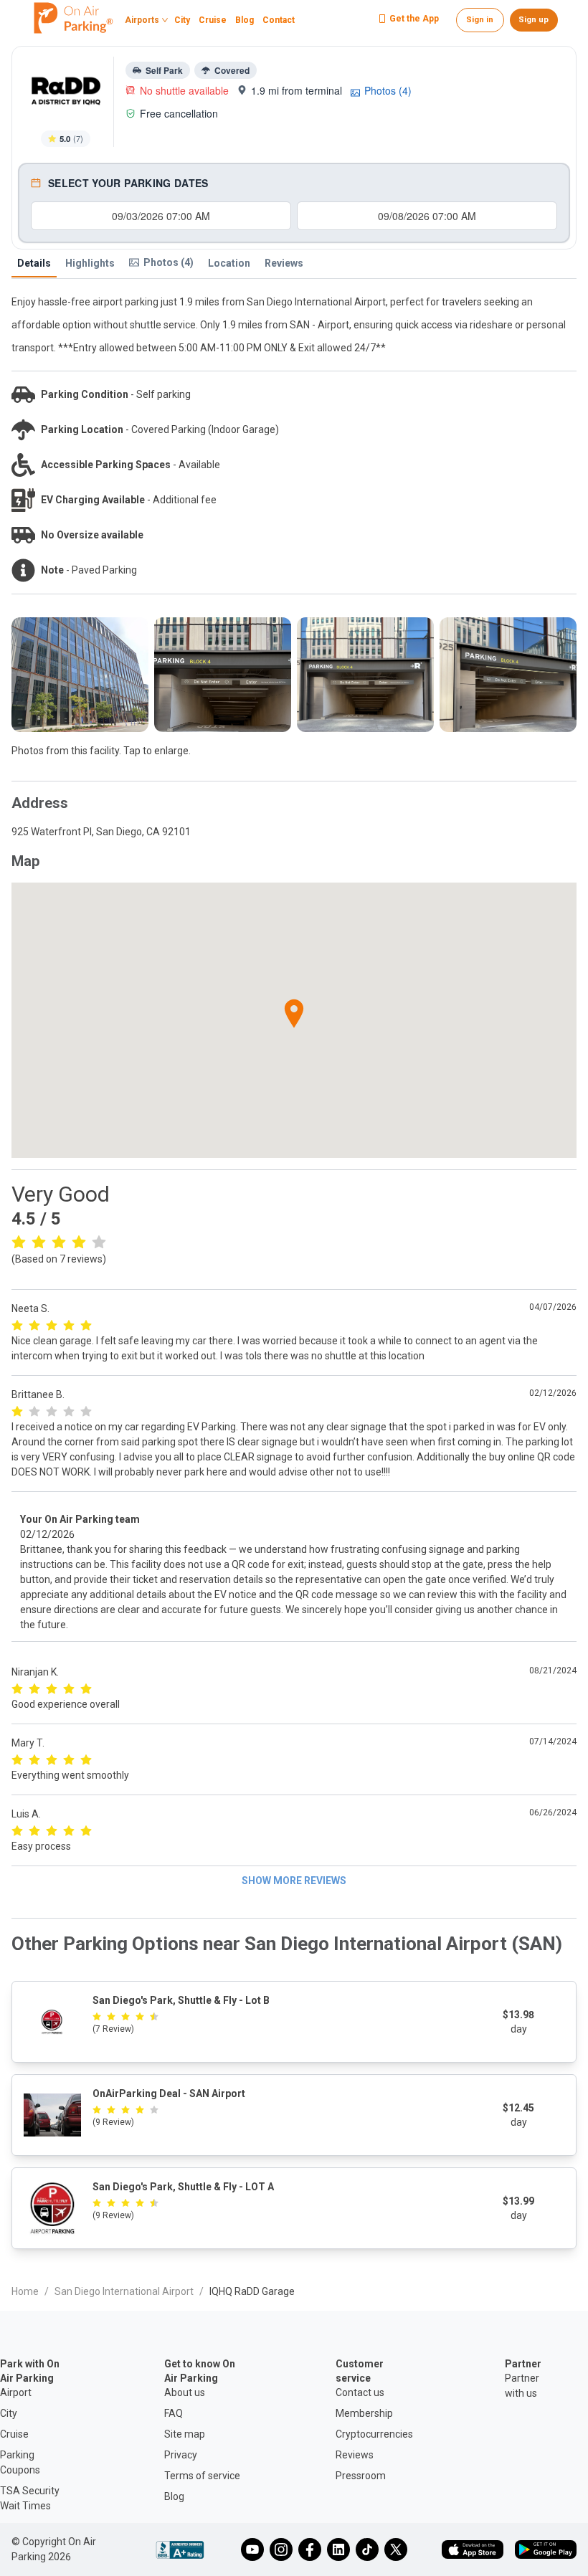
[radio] (19, 1241)
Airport (16, 2392)
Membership (364, 2413)
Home (25, 2291)
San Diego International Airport (124, 2291)
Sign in (480, 20)
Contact (279, 21)
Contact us (360, 2392)
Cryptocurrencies (374, 2434)
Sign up (534, 20)
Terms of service (202, 2476)
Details (34, 263)
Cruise (213, 21)
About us (185, 2392)
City (182, 21)
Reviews (284, 263)
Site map (185, 2434)
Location (229, 263)
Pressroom (361, 2476)
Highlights (90, 263)
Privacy (181, 2455)
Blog (245, 21)
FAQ (174, 2413)
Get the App (414, 19)
